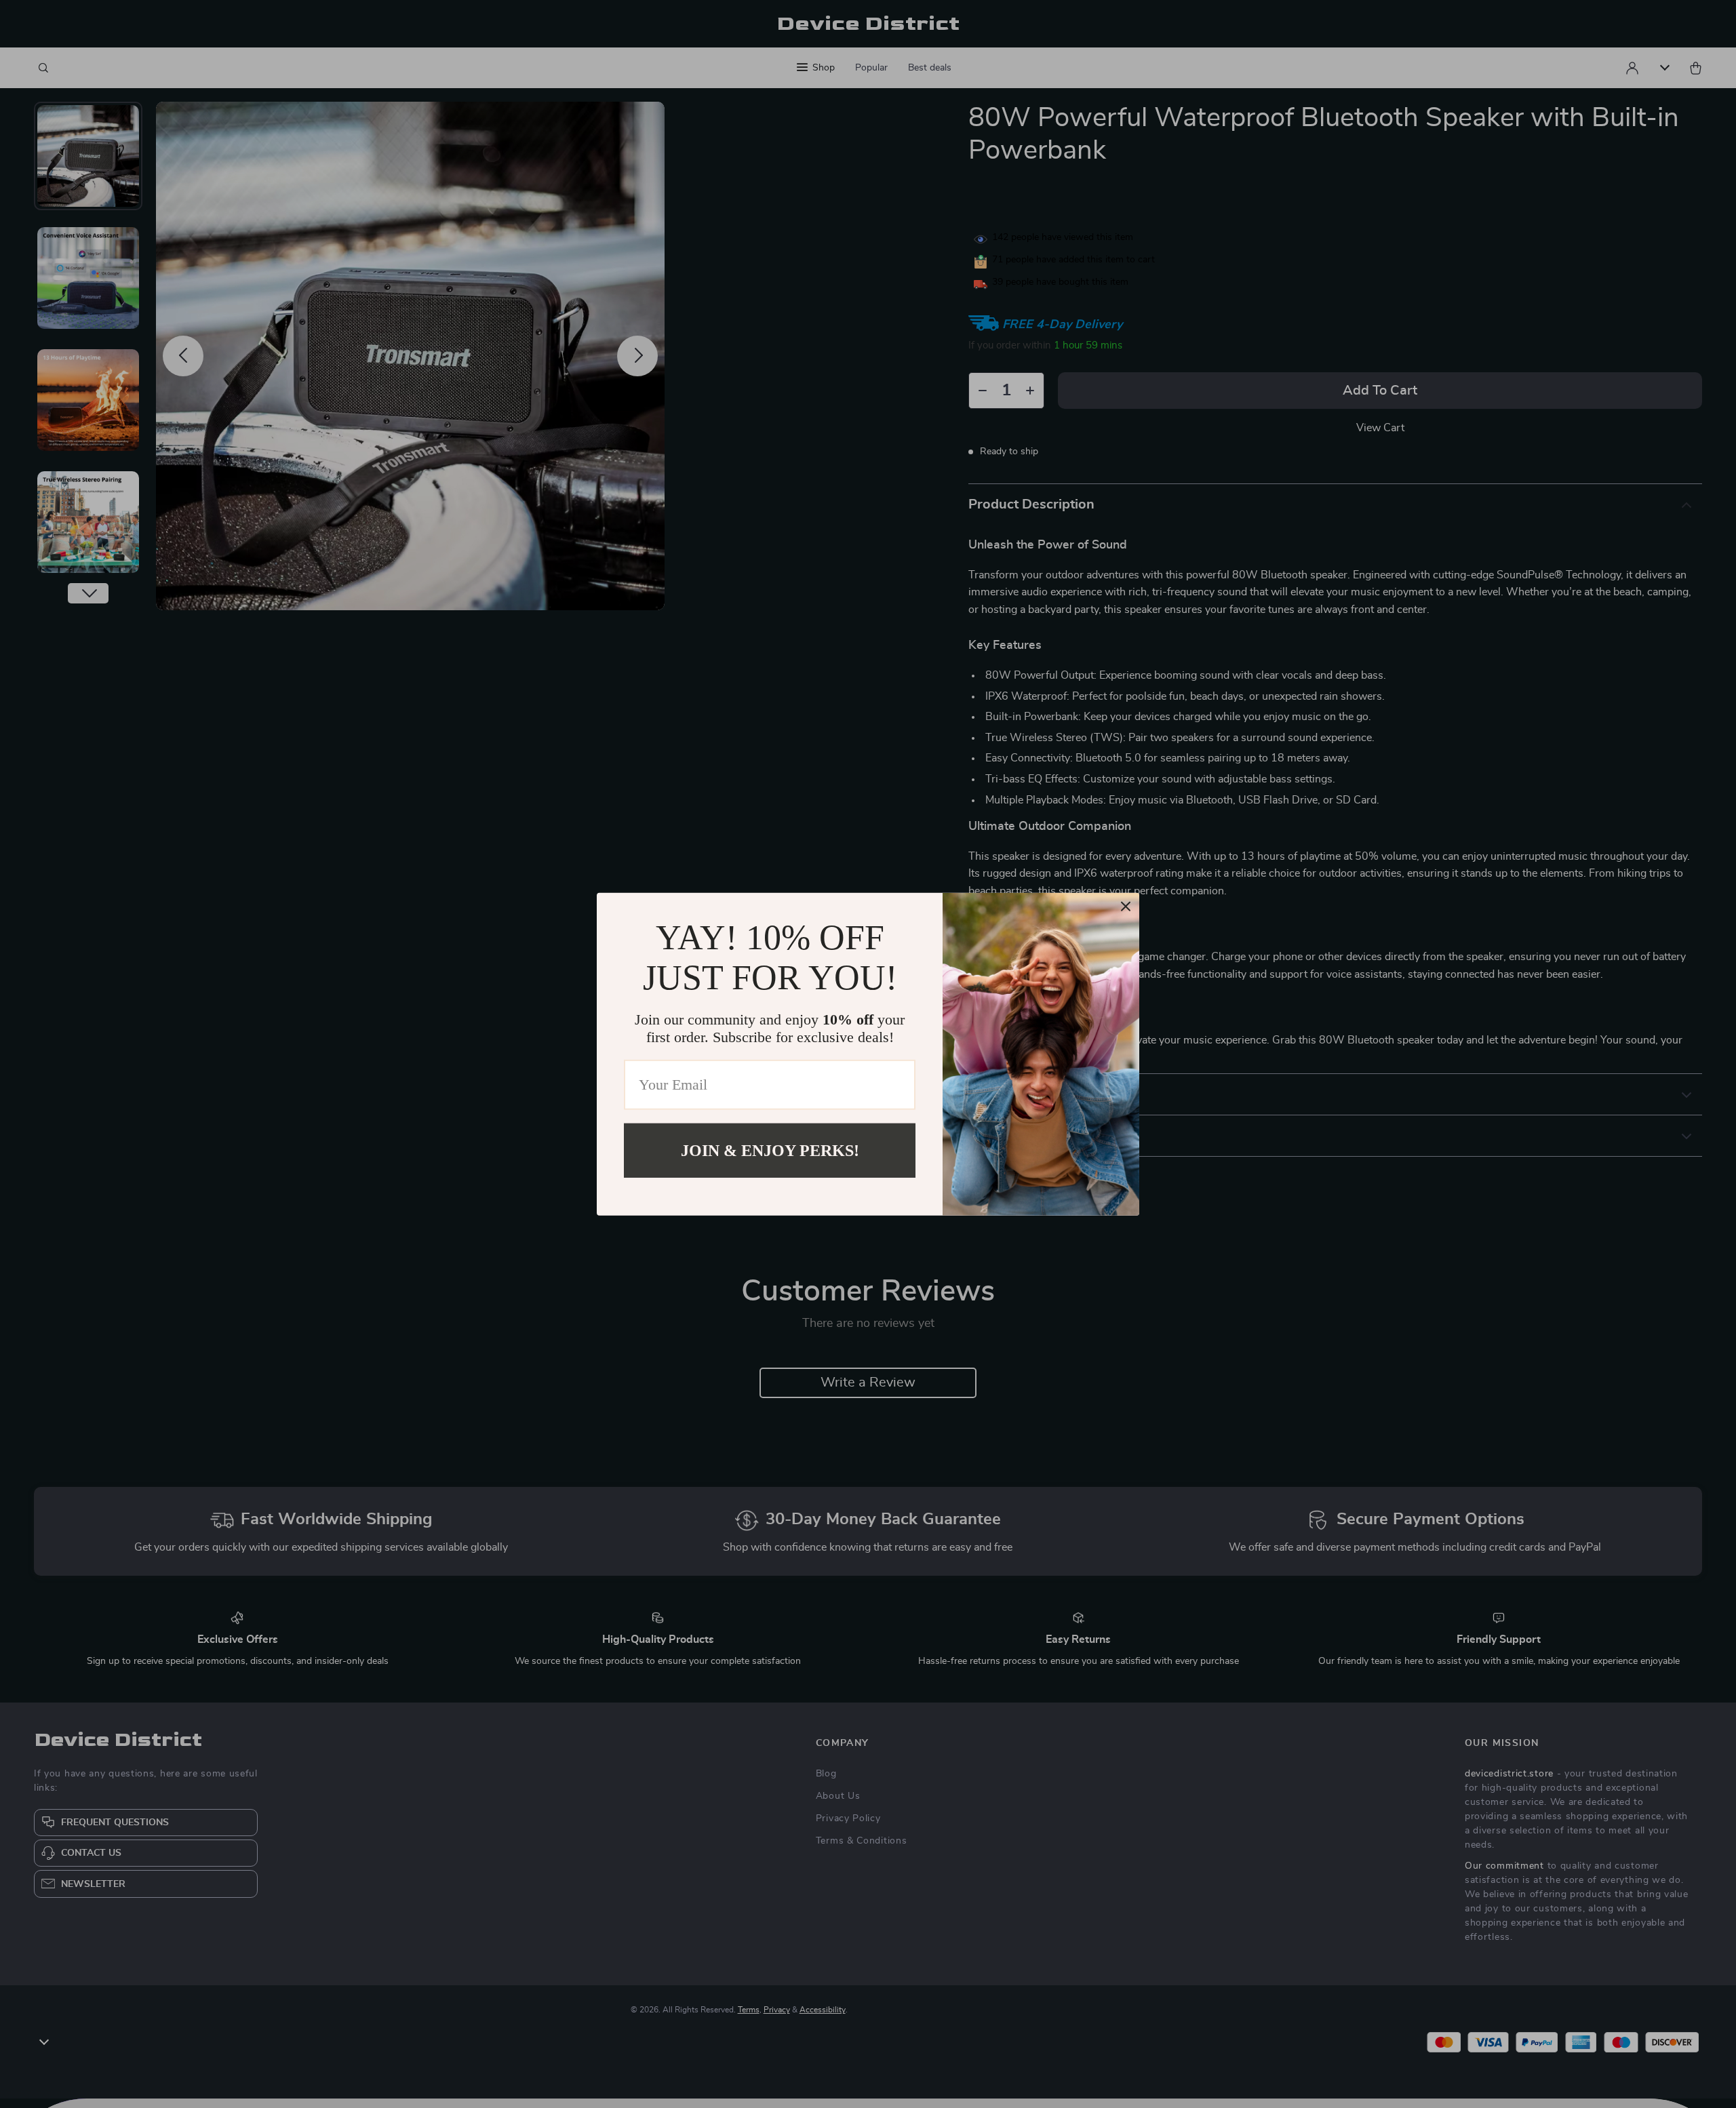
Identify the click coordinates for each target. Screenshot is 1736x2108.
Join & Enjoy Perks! (770, 1150)
